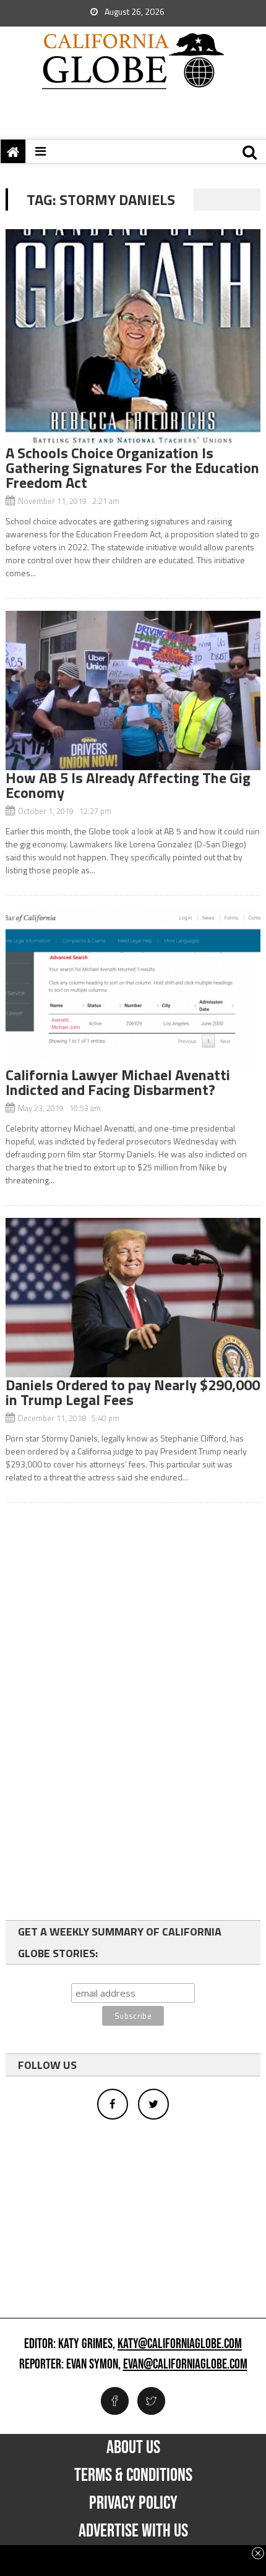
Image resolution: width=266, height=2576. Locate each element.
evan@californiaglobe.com (185, 2365)
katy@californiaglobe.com (180, 2344)
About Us (133, 2448)
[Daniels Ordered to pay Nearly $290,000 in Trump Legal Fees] (133, 1298)
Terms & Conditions (133, 2475)
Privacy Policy (133, 2503)
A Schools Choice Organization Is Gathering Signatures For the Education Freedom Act (132, 468)
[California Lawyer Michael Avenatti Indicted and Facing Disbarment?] (133, 988)
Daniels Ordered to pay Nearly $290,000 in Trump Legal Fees (133, 1392)
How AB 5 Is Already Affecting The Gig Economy (128, 785)
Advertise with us (133, 2531)
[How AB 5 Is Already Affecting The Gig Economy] (133, 690)
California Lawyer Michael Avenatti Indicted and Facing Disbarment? (118, 1082)
